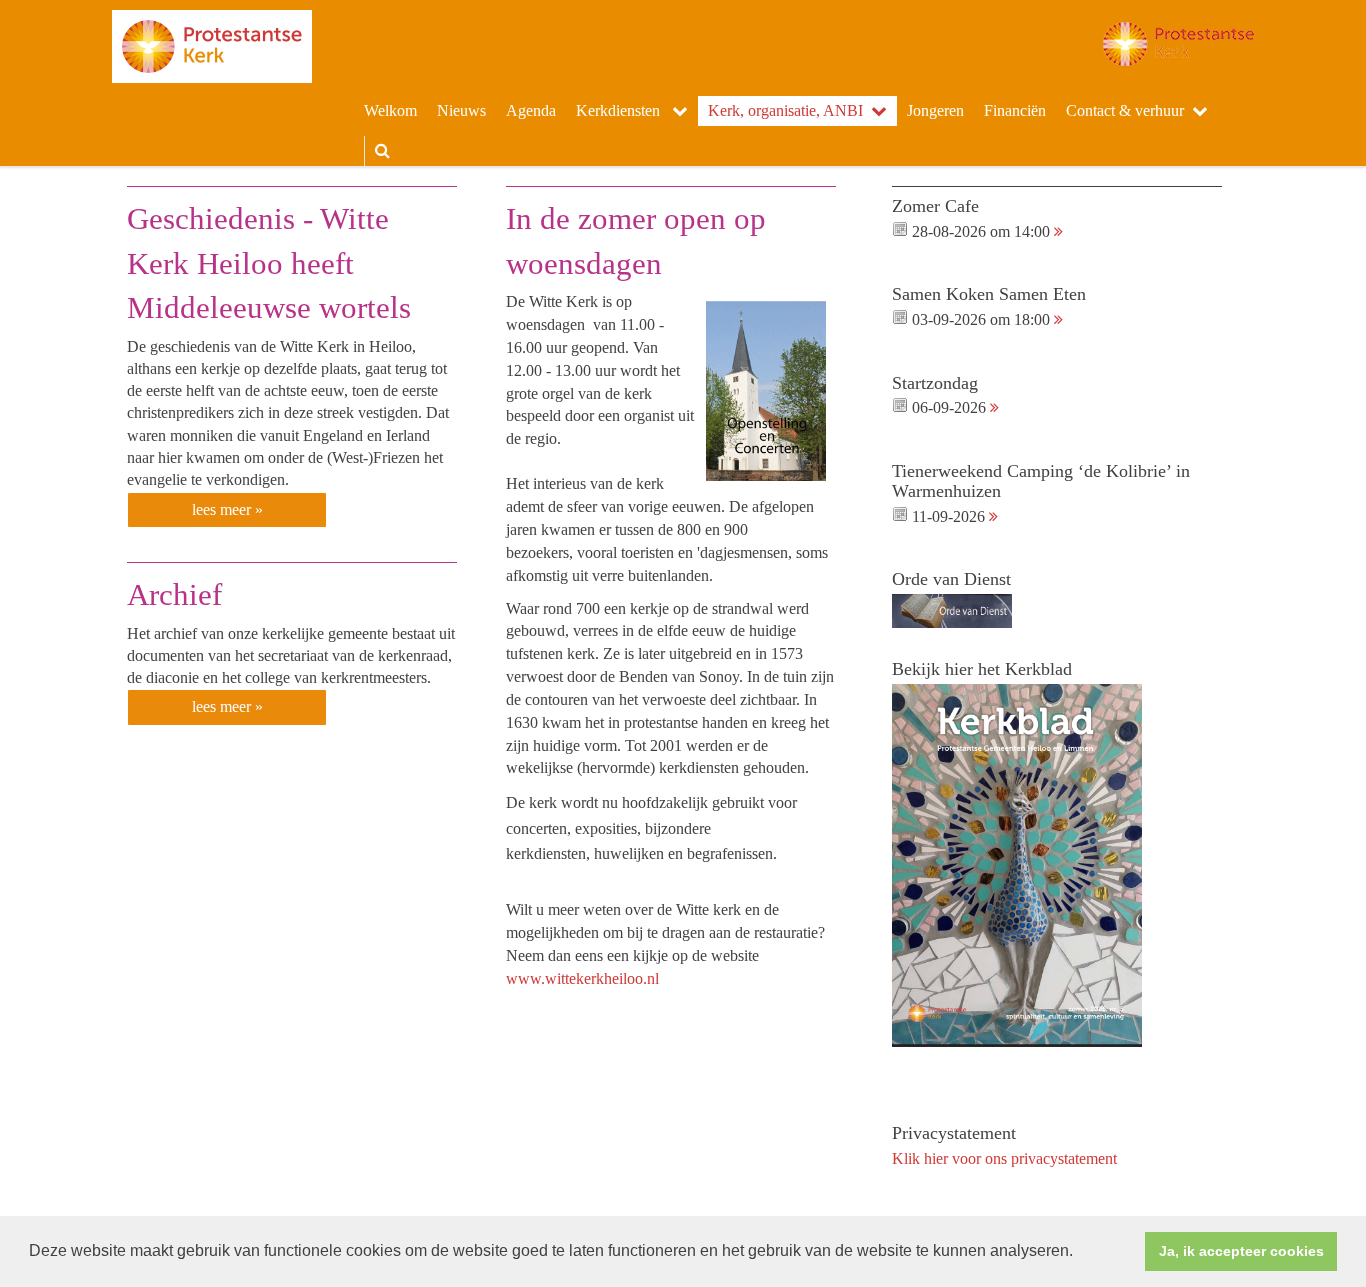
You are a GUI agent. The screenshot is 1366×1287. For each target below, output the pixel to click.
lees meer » (227, 509)
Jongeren (935, 110)
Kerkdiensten (620, 110)
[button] (1080, 1253)
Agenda (531, 110)
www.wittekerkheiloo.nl (582, 978)
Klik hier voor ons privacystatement (1004, 1158)
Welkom (390, 110)
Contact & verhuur (1125, 110)
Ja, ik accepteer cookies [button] (1241, 1251)
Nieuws (461, 110)
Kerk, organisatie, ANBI (785, 110)
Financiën (1015, 110)
